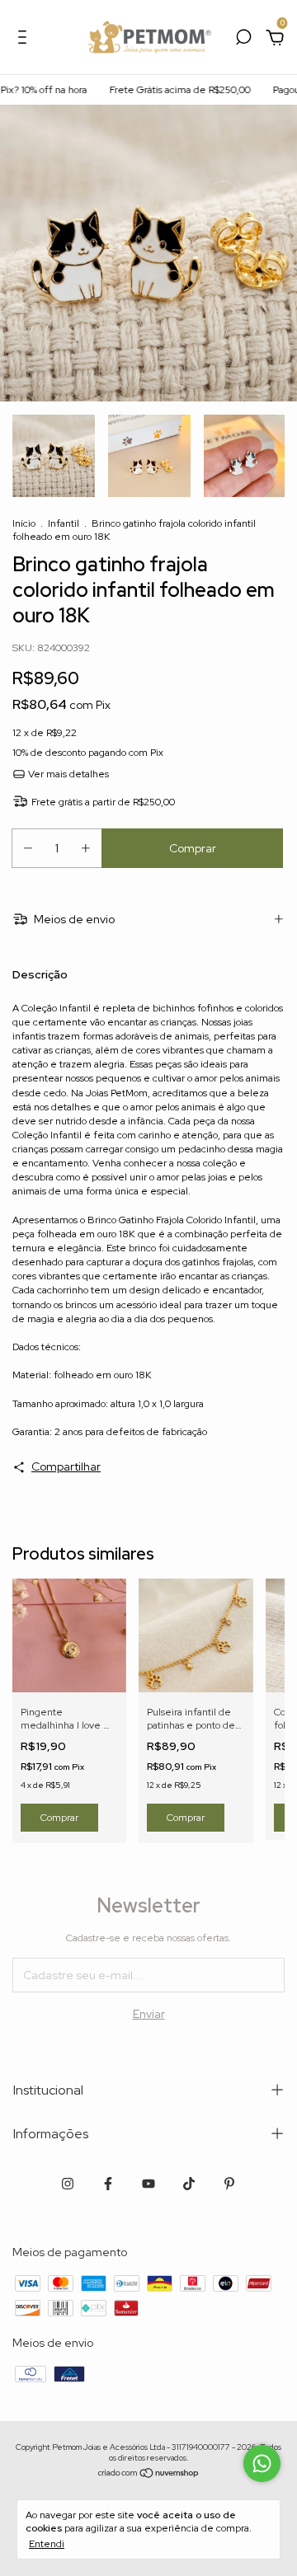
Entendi (47, 2544)
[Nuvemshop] (149, 2475)
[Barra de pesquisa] (243, 40)
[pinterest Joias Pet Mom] (229, 2184)
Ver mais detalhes (67, 774)
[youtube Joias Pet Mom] (148, 2184)
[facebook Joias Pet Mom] (108, 2184)
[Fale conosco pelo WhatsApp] (262, 2463)
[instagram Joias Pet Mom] (68, 2184)
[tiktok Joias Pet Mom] (189, 2184)
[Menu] (25, 40)
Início (24, 523)
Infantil (64, 523)
